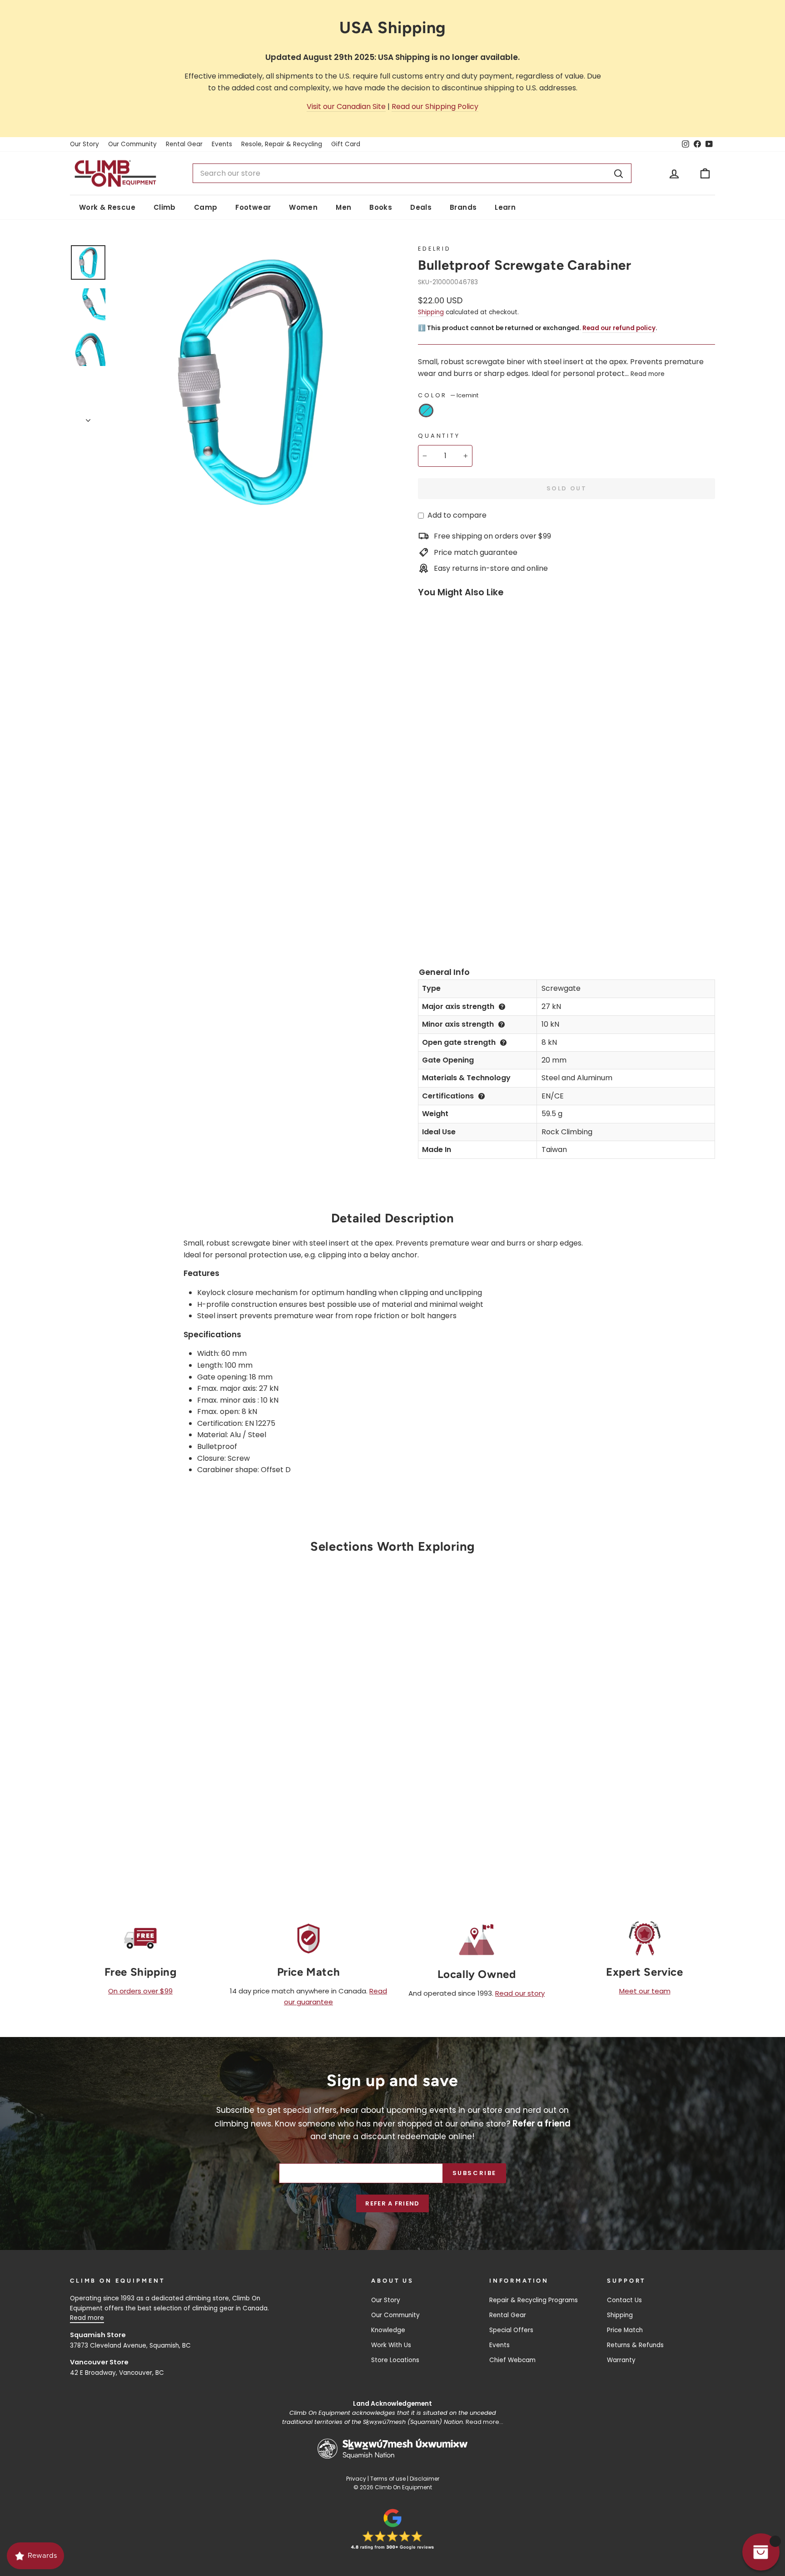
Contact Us (624, 2300)
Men (343, 207)
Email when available (147, 1719)
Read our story (520, 1993)
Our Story (84, 144)
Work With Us (391, 2345)
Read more (648, 374)
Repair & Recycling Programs (534, 2300)
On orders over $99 (140, 1991)
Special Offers (511, 2330)
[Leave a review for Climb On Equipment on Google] (392, 2529)
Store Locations (395, 2360)
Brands (463, 207)
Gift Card (346, 144)
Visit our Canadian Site (346, 106)
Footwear (253, 207)
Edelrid (435, 249)
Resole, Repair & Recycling (282, 144)
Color (448, 395)
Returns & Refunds (635, 2345)
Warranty (621, 2360)
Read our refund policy (619, 328)
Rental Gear (184, 144)
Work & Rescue (107, 207)
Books (381, 207)
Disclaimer (425, 2479)
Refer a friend (392, 2203)
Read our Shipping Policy (435, 106)
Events (222, 144)
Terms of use (388, 2479)
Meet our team (645, 1991)
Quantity (439, 436)
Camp (206, 207)
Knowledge (388, 2330)
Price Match (625, 2330)
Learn (505, 207)
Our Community (132, 144)
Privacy (356, 2479)
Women (303, 207)
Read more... (484, 2422)
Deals (421, 207)
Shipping (431, 312)
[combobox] (412, 173)
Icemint (426, 410)
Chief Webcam (512, 2360)
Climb (165, 207)
